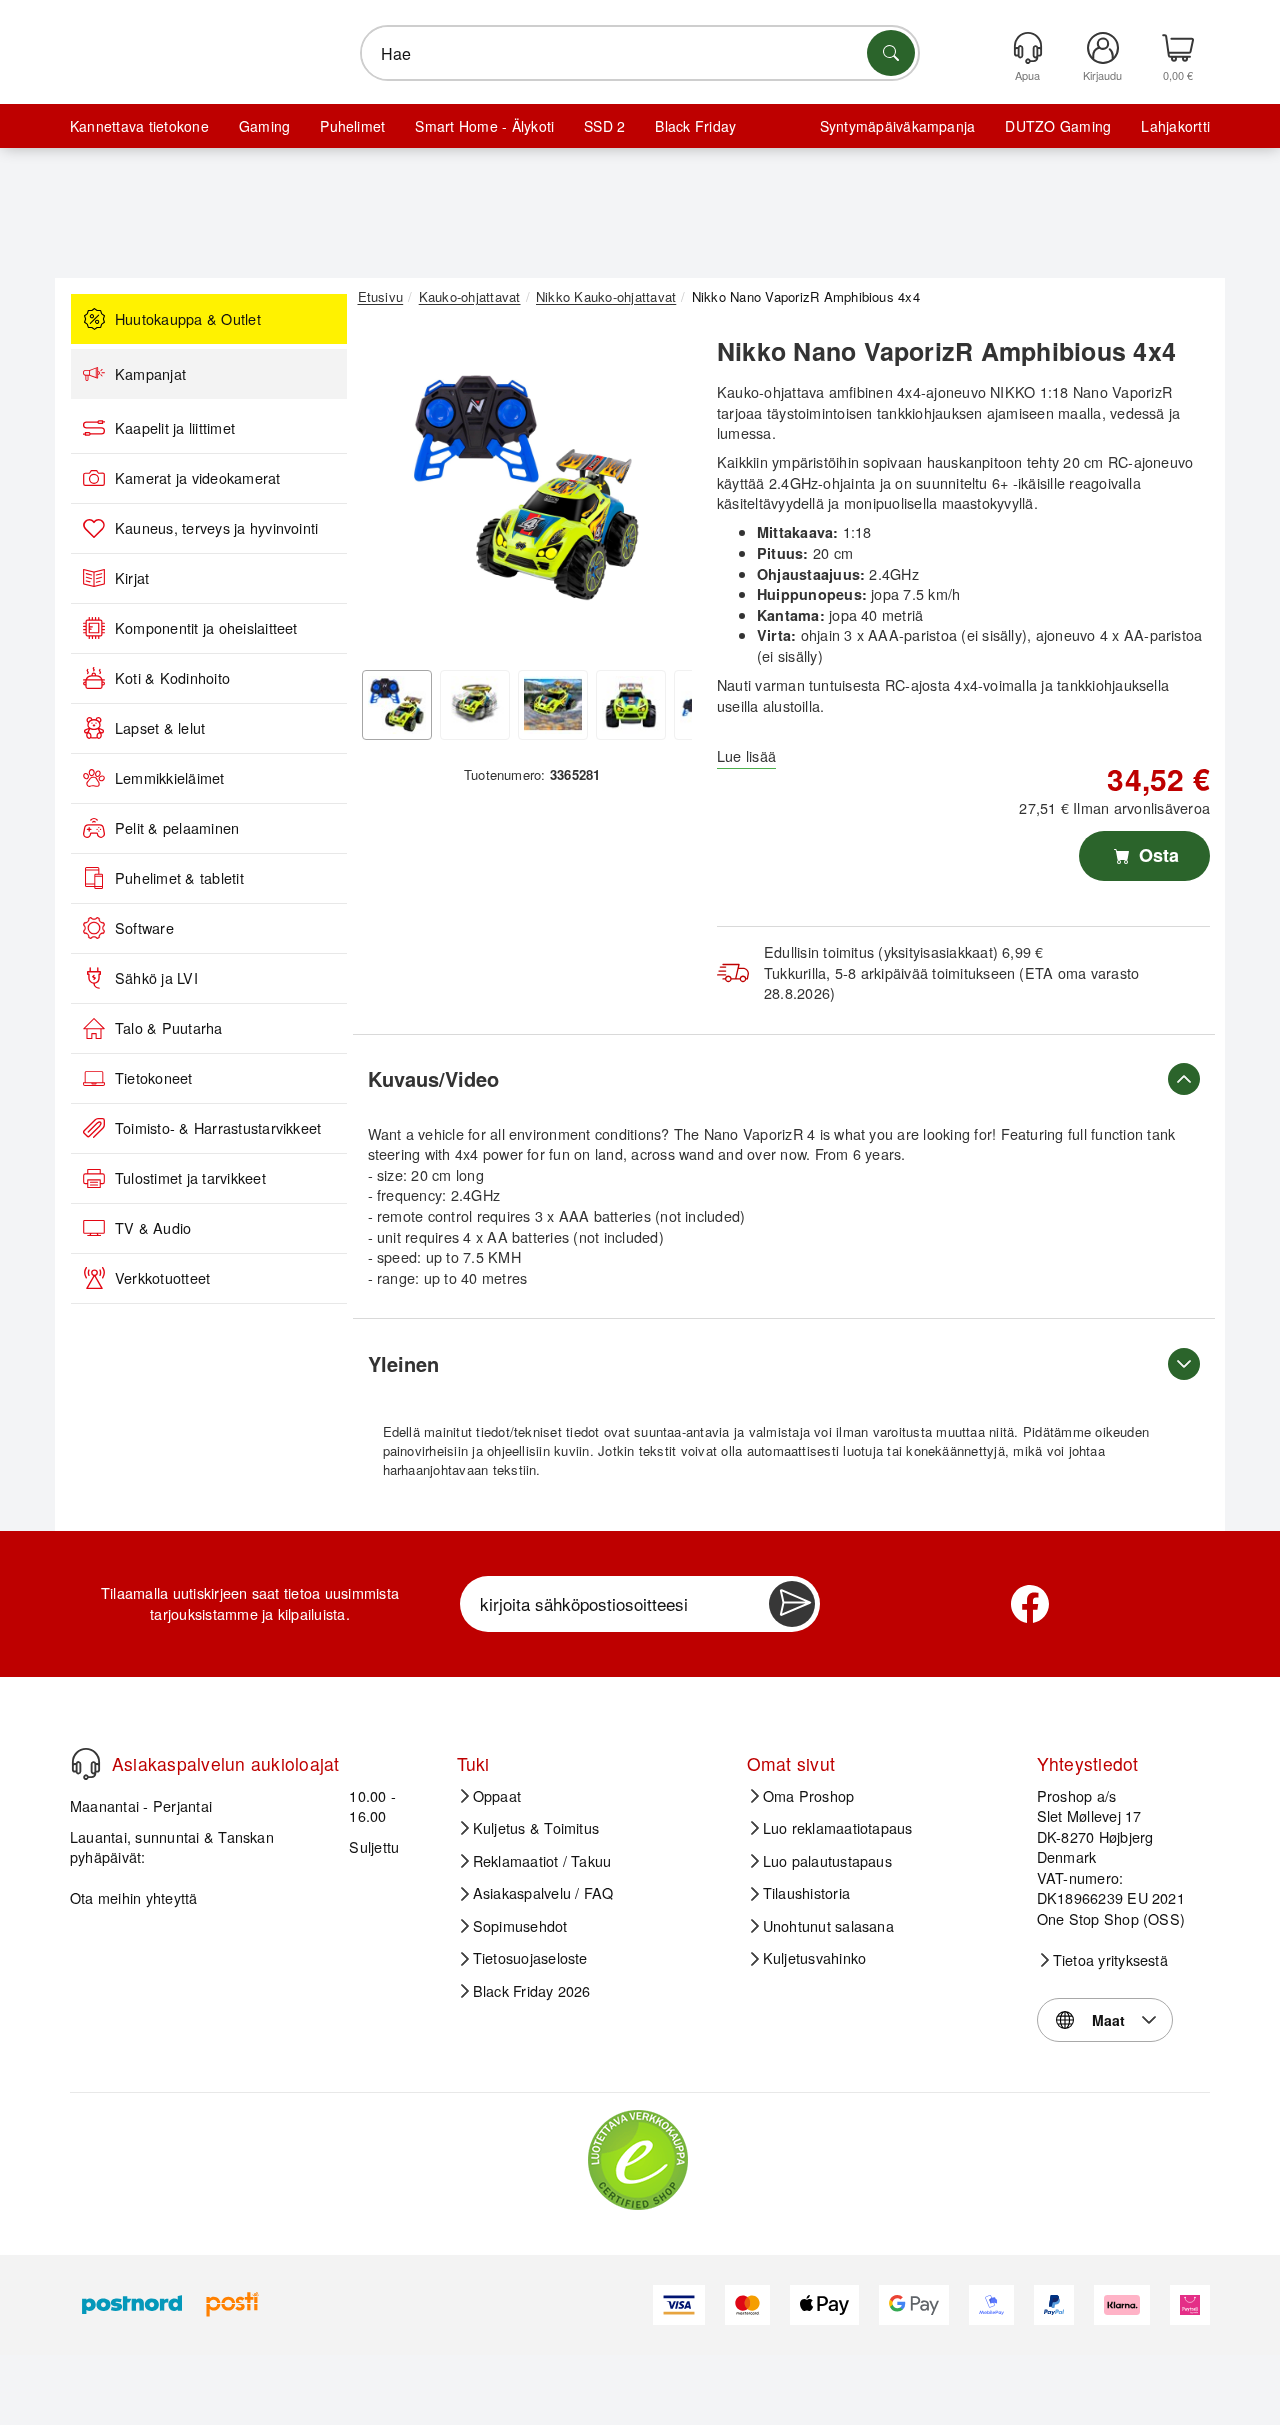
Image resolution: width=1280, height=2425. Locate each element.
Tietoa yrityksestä (1110, 1960)
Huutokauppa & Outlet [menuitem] (188, 319)
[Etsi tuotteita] (891, 53)
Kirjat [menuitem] (132, 578)
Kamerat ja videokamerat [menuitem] (198, 478)
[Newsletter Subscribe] (792, 1604)
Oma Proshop (809, 1796)
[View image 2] (475, 705)
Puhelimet (352, 126)
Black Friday (695, 126)
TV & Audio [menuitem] (153, 1228)
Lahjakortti (1175, 126)
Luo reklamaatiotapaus (838, 1828)
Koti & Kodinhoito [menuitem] (172, 678)
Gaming (264, 126)
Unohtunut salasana (828, 1926)
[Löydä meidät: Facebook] (1030, 1604)
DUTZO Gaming (1058, 126)
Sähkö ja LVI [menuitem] (156, 978)
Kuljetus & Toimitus (536, 1828)
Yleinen (403, 1363)
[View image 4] (631, 705)
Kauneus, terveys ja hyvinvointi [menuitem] (216, 528)
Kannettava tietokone (139, 126)
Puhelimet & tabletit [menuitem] (179, 878)
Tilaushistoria (806, 1893)
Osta (1156, 855)
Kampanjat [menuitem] (150, 374)
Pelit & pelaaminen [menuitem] (177, 828)
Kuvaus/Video (433, 1078)
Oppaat (497, 1796)
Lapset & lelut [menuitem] (160, 728)
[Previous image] (388, 493)
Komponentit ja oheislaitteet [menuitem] (206, 628)
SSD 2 (604, 126)
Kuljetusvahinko (815, 1958)
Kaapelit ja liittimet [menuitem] (175, 428)
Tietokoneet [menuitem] (154, 1078)
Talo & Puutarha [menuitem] (169, 1028)
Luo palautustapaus (827, 1861)
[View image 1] (397, 705)
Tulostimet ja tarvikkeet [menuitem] (190, 1178)
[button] (525, 488)
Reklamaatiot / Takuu (542, 1861)
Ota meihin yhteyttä (134, 1897)
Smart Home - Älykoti (484, 126)
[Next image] (662, 493)
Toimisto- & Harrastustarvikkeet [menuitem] (218, 1128)
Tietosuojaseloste (530, 1958)
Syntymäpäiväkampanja (898, 126)
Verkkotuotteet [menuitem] (162, 1278)
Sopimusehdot (520, 1926)
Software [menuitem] (144, 928)
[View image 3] (553, 705)
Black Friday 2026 (532, 1991)
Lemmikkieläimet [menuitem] (170, 778)
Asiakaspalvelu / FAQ (543, 1893)
